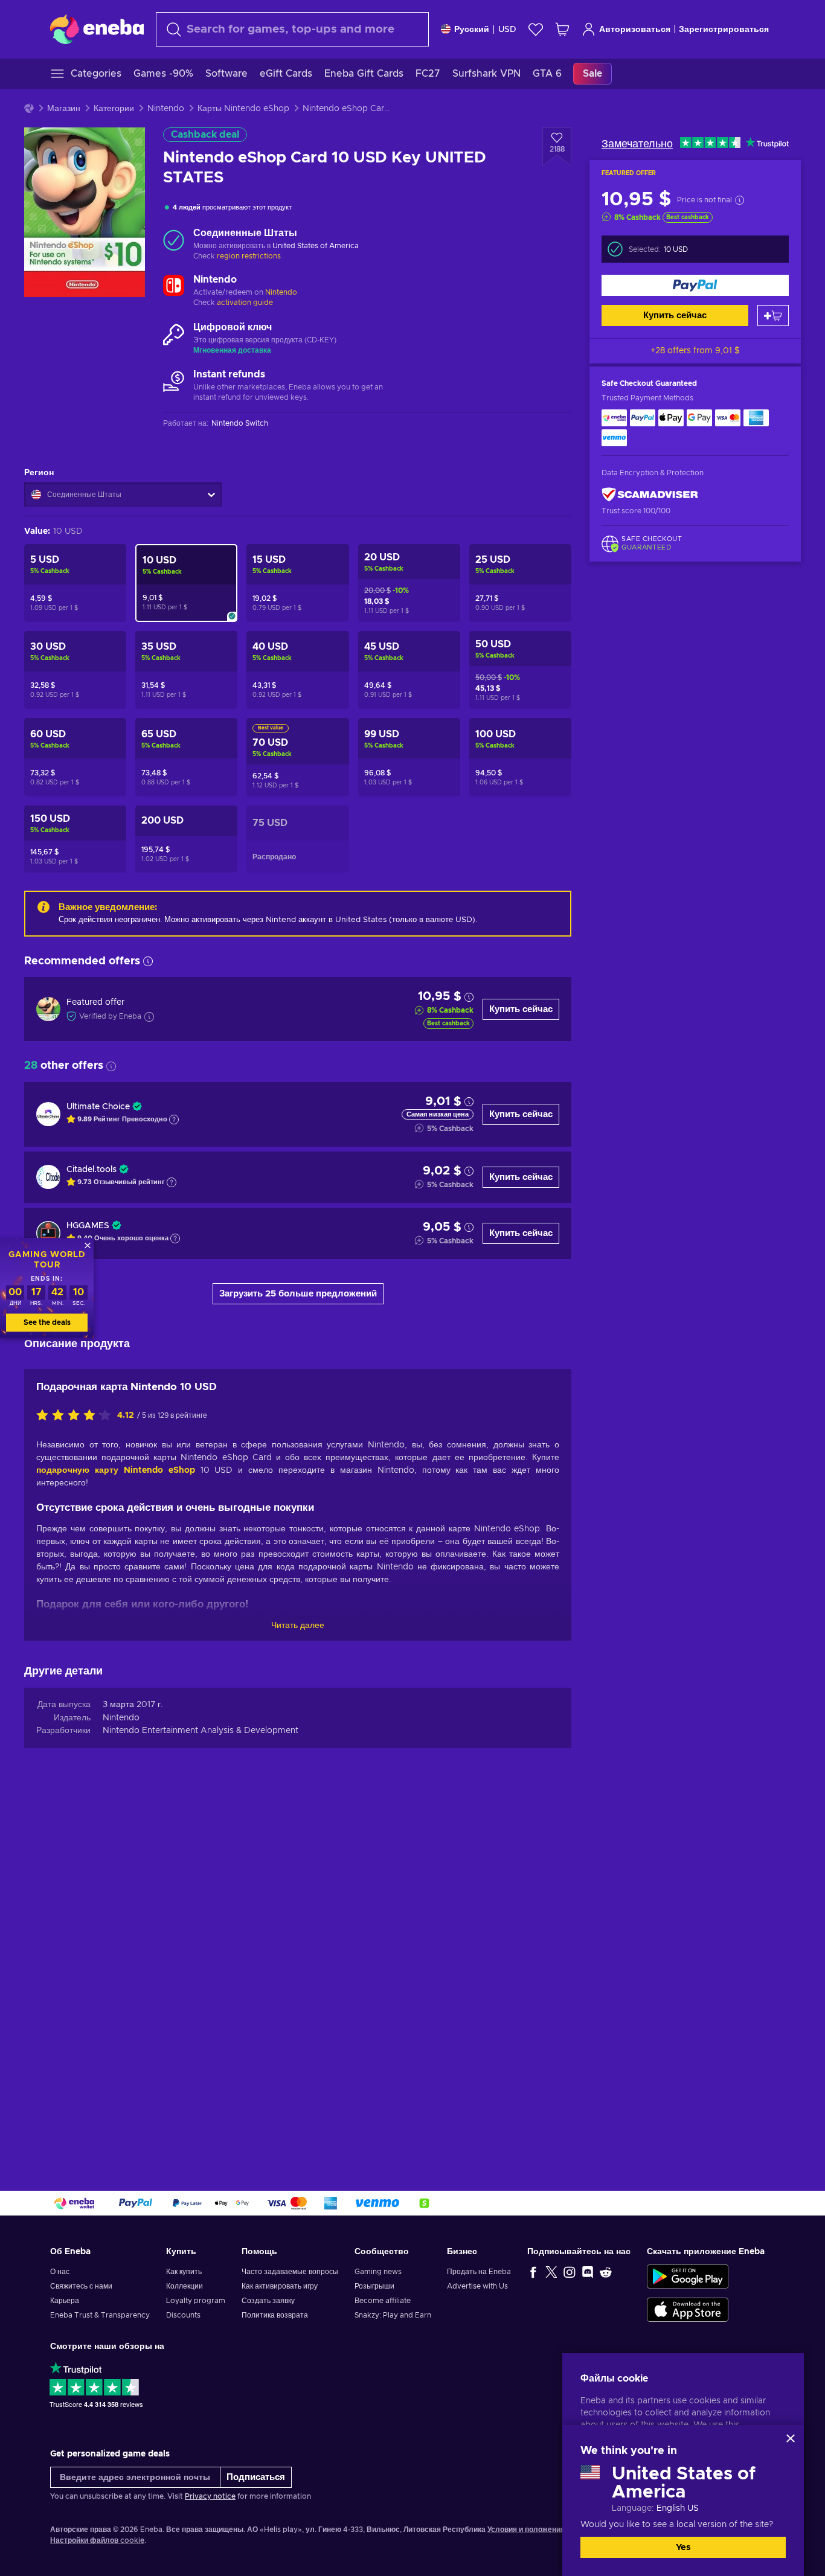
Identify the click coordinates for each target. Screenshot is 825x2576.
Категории (114, 109)
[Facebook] (533, 2272)
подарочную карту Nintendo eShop (116, 1470)
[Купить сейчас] (695, 285)
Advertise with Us (477, 2286)
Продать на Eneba (479, 2272)
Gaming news (378, 2272)
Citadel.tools (91, 1170)
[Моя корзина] (562, 29)
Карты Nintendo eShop (243, 109)
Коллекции (185, 2286)
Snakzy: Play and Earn (393, 2315)
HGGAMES (88, 1226)
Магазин (64, 109)
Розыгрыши (374, 2286)
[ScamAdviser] (650, 495)
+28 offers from (695, 351)
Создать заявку (268, 2301)
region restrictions (249, 256)
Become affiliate (383, 2301)
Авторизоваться (635, 30)
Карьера (65, 2301)
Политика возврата (275, 2315)
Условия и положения (526, 2530)
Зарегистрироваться (724, 30)
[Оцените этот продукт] (77, 1416)
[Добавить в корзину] (773, 316)
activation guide (245, 303)
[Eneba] (97, 29)
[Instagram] (570, 2272)
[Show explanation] (174, 1120)
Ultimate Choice (98, 1107)
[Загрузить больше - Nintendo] (174, 287)
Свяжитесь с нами (81, 2286)
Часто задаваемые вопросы (290, 2272)
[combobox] (292, 29)
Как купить (184, 2272)
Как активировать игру (280, 2286)
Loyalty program (196, 2301)
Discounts (183, 2315)
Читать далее (298, 1626)
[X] (551, 2272)
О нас (60, 2272)
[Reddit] (606, 2272)
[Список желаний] (536, 29)
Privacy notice (210, 2496)
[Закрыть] (791, 2438)
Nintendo (166, 109)
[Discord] (588, 2272)
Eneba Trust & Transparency (100, 2315)
